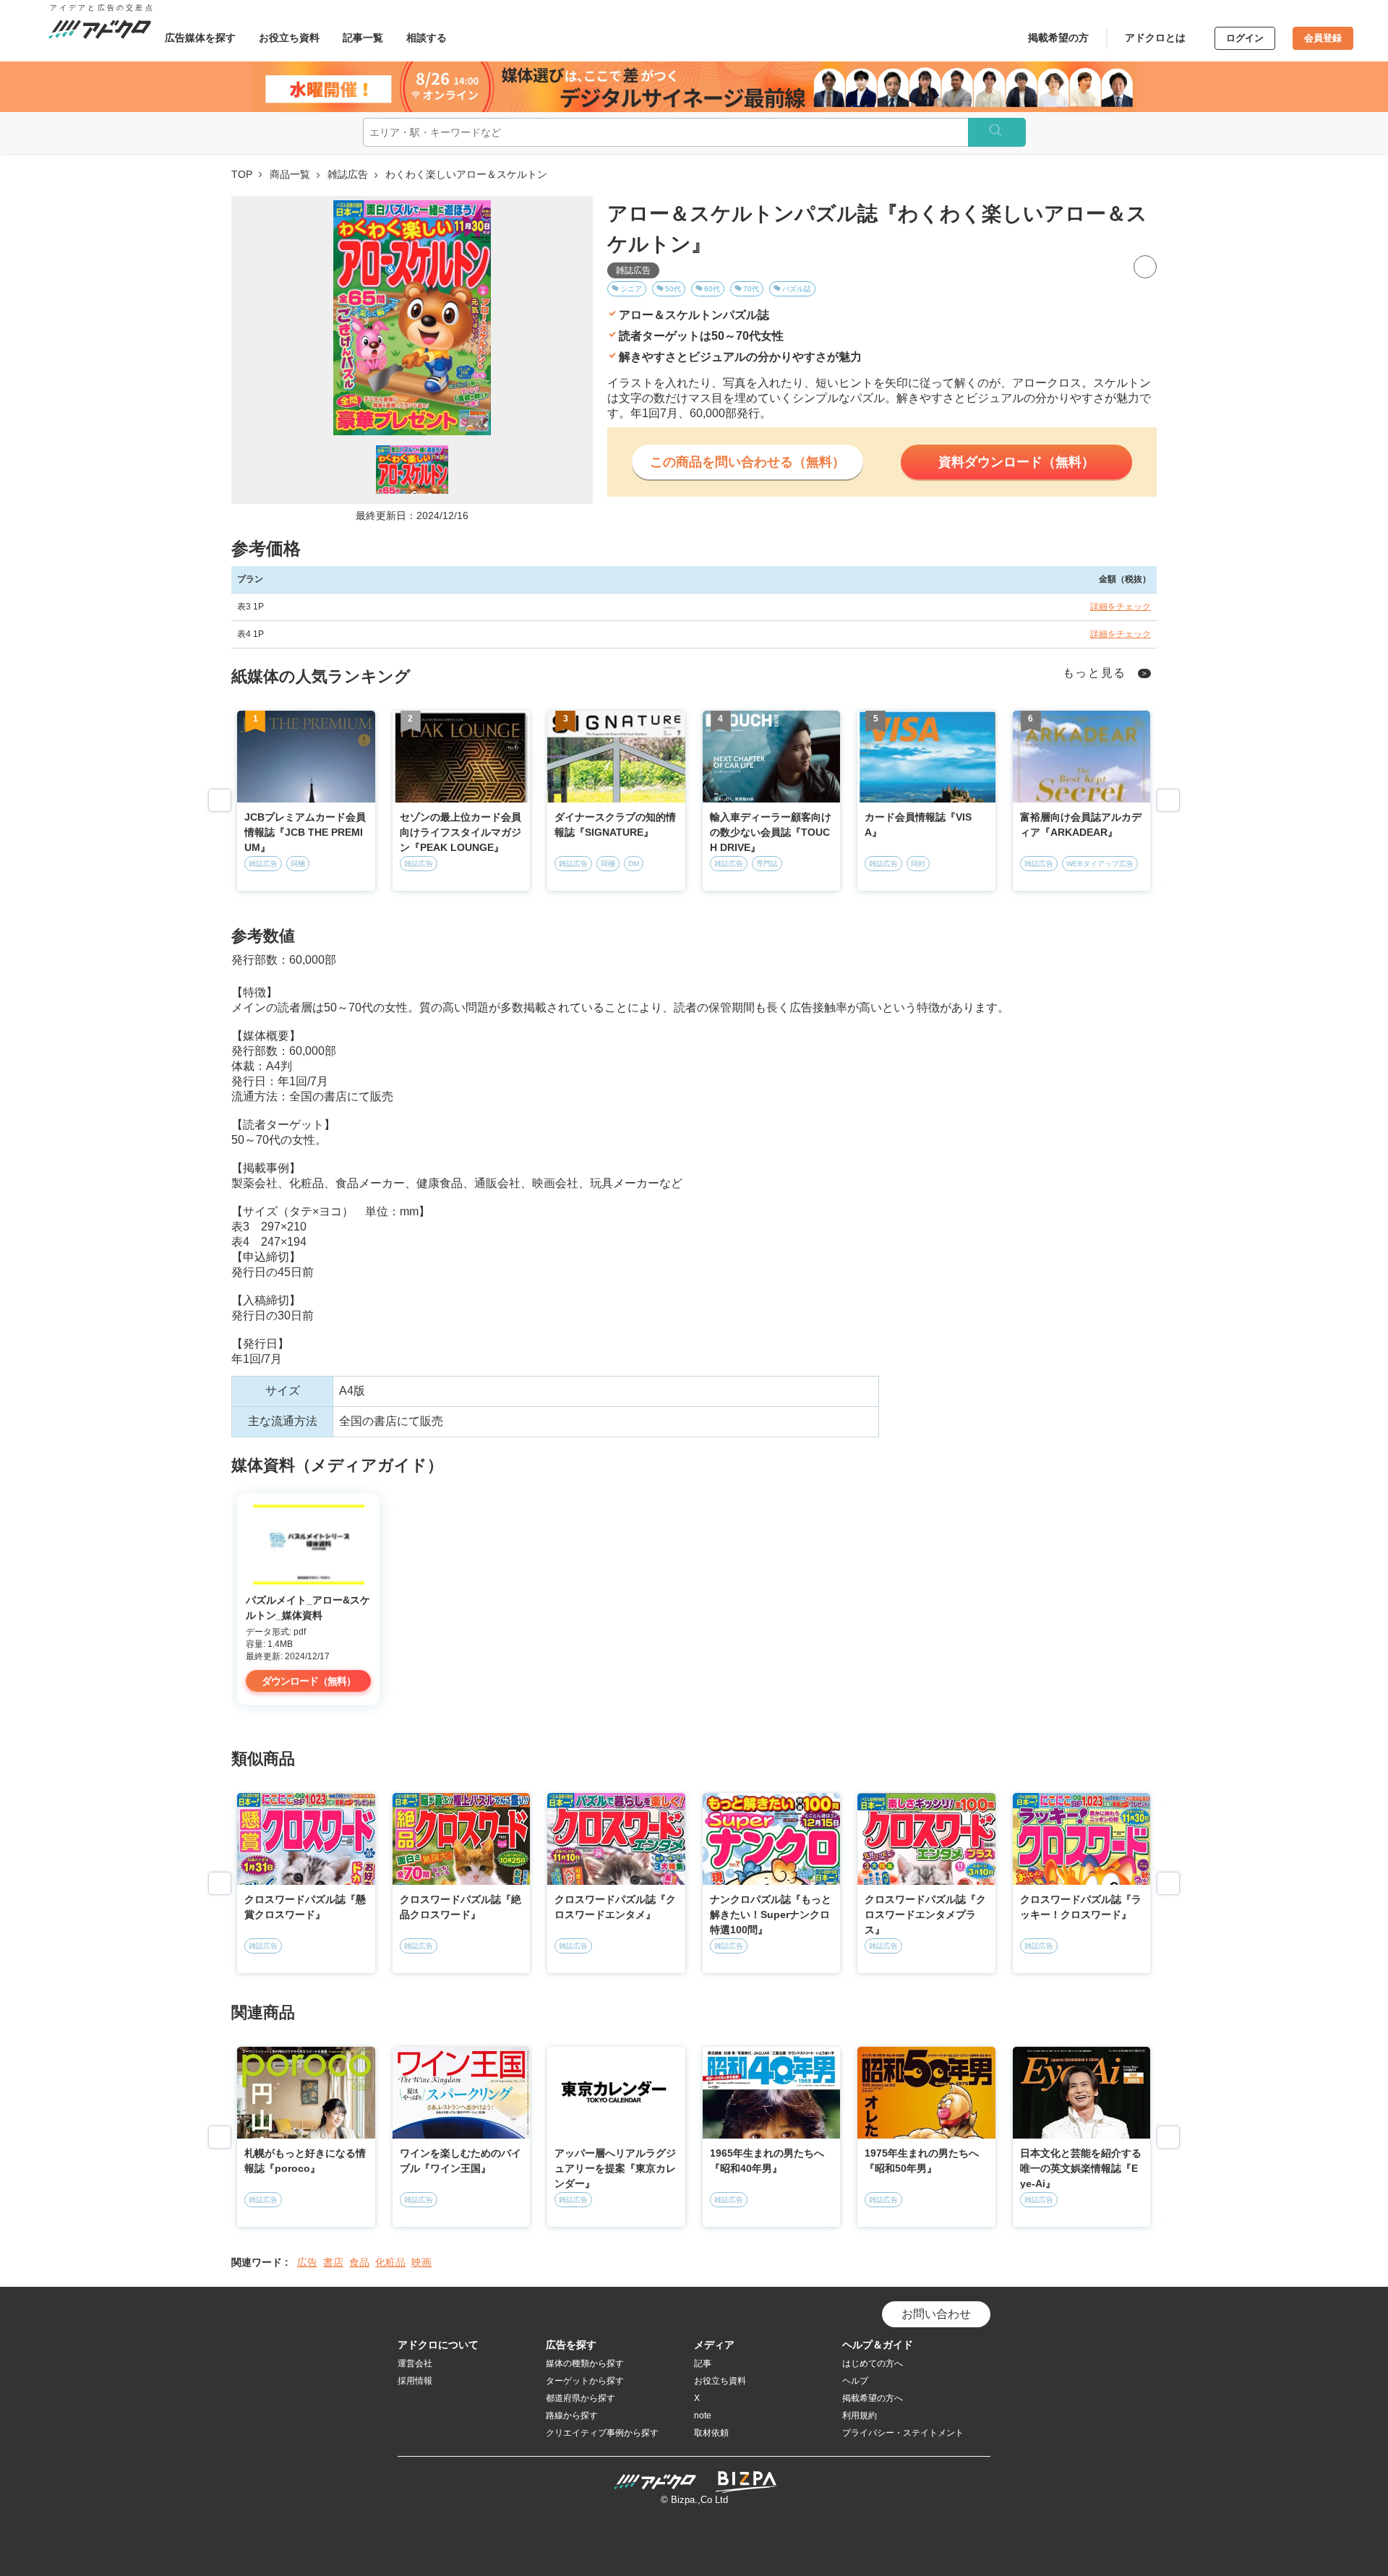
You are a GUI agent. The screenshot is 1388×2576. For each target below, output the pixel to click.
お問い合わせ (936, 2314)
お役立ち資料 (289, 38)
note (703, 2415)
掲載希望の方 (1058, 38)
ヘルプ (855, 2381)
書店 (333, 2262)
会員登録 (1323, 38)
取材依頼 (711, 2433)
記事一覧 (363, 38)
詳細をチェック (1121, 607)
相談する (427, 38)
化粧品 (390, 2262)
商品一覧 (290, 174)
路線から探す (572, 2415)
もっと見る (1095, 673)
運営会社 (415, 2363)
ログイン (1245, 38)
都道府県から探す (581, 2398)
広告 (307, 2262)
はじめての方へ (873, 2363)
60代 (712, 289)
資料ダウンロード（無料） (1016, 462)
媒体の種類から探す (585, 2363)
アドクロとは (1155, 38)
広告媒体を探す (200, 38)
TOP (242, 174)
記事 (703, 2363)
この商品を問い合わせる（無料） (747, 462)
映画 (421, 2262)
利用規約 (860, 2415)
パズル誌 (797, 289)
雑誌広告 (348, 174)
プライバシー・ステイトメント (903, 2433)
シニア (631, 289)
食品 (359, 2262)
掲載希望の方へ (873, 2398)
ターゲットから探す (585, 2381)
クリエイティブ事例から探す (602, 2433)
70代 (751, 289)
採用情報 (415, 2381)
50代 (673, 289)
